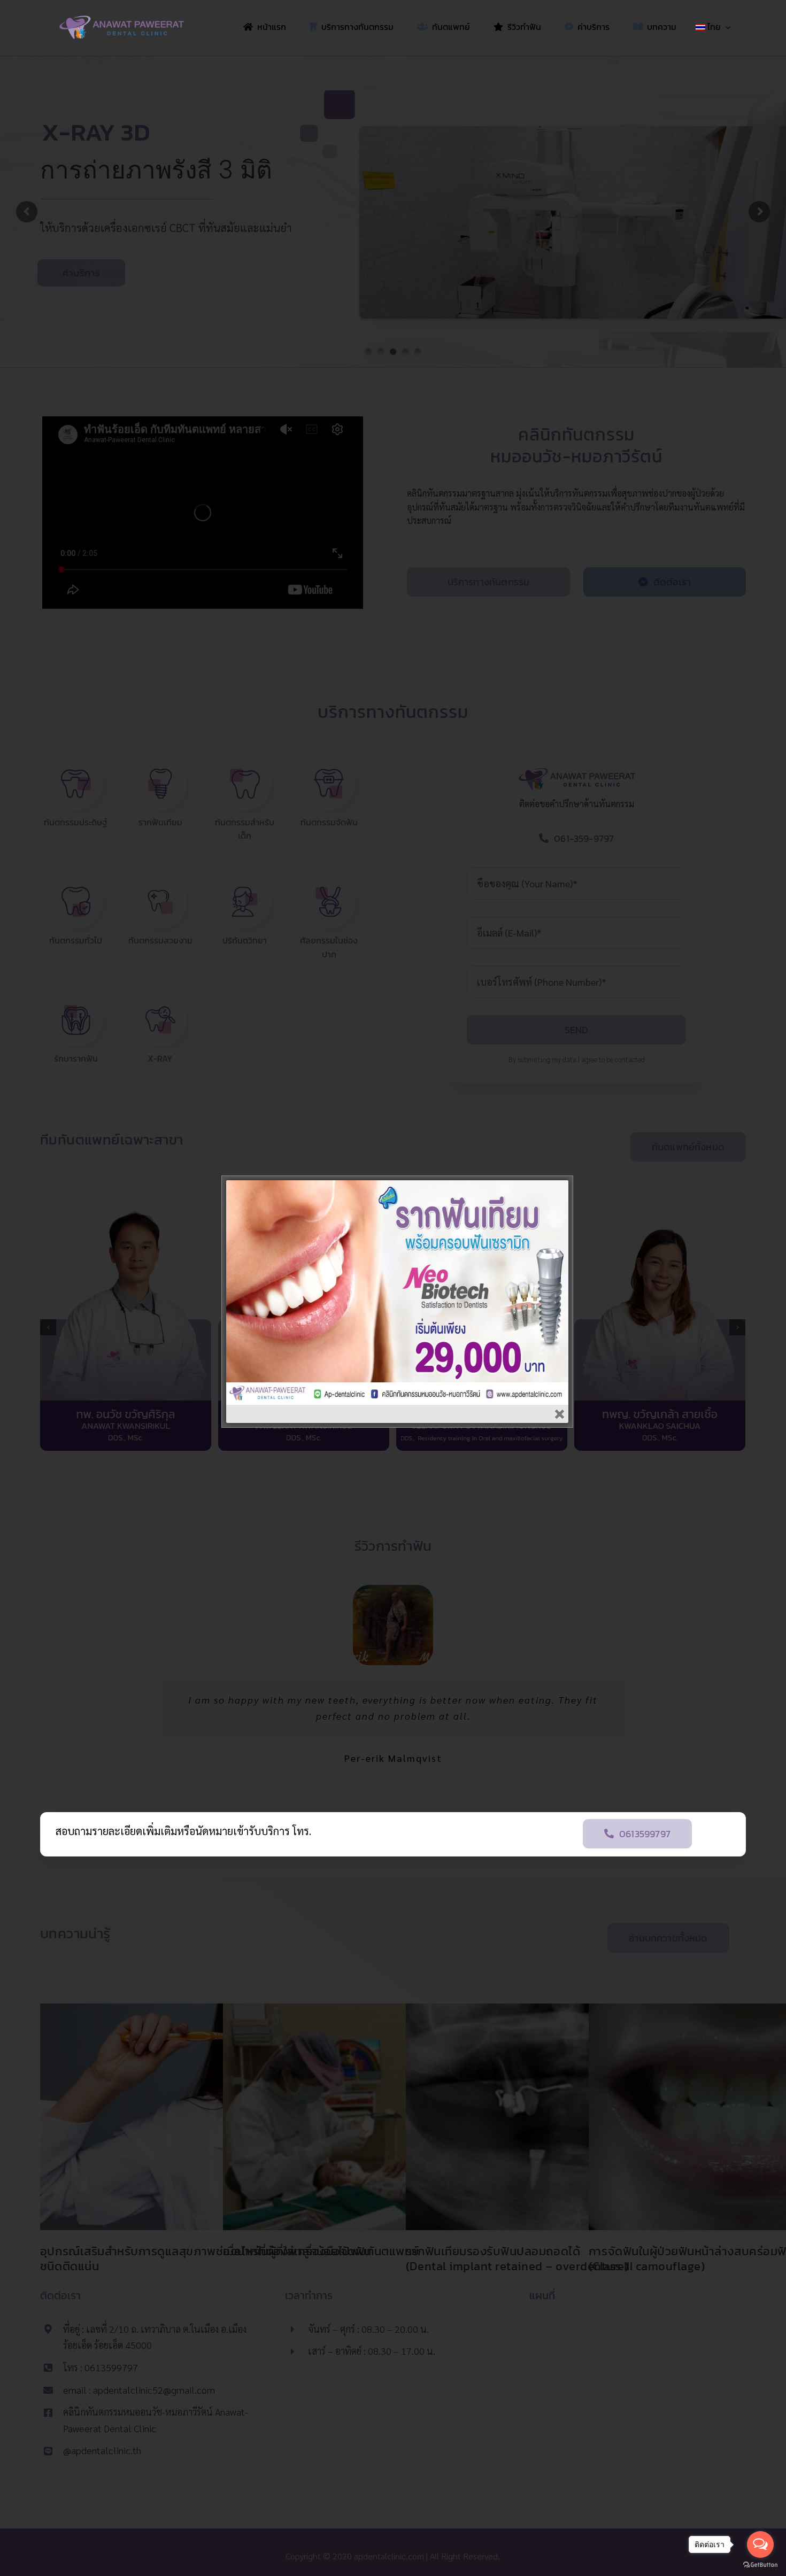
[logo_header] (121, 19)
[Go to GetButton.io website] (760, 2565)
